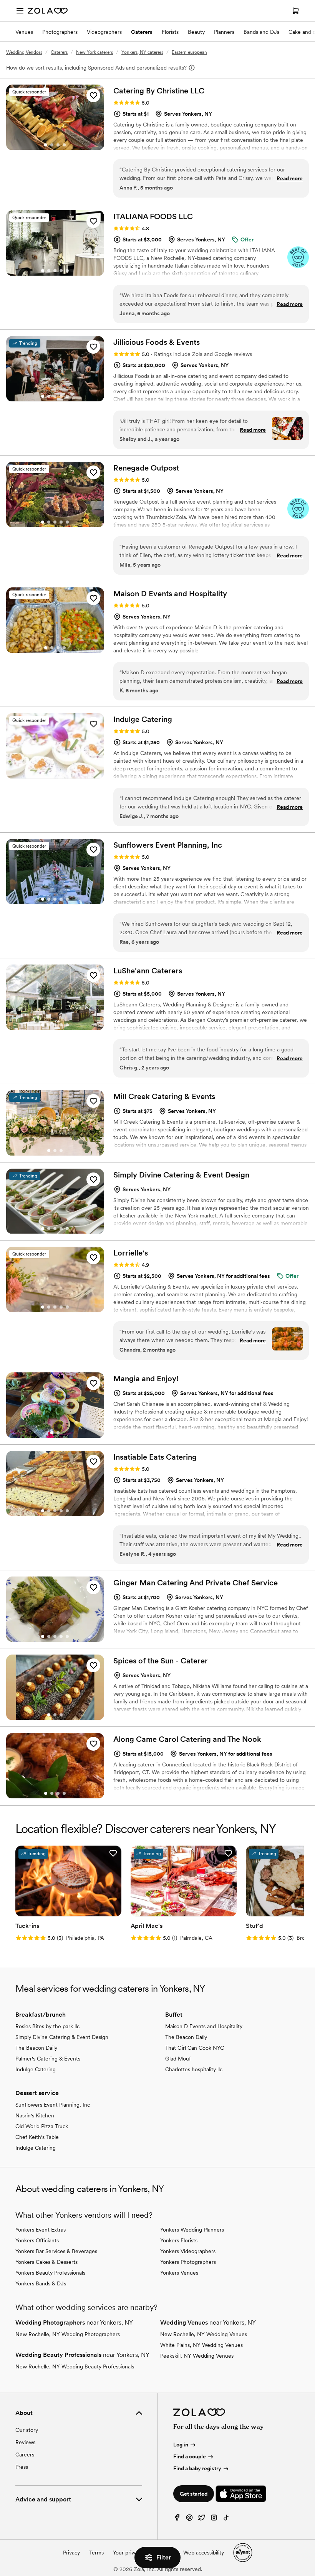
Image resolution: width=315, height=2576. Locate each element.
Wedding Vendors (24, 52)
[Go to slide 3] (58, 145)
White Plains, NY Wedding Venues (201, 2345)
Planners (224, 32)
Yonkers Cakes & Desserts (46, 2262)
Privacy (71, 2553)
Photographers (60, 32)
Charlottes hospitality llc (194, 2069)
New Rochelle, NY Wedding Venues (204, 2334)
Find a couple (190, 2456)
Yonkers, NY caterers (142, 52)
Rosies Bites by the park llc (47, 2026)
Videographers (104, 32)
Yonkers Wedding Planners (192, 2230)
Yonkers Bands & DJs (41, 2283)
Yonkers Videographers (188, 2251)
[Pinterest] (189, 2519)
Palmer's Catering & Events (48, 2059)
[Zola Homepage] (48, 11)
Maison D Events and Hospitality (204, 2026)
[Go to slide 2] (52, 145)
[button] (93, 95)
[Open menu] (20, 11)
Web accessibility (204, 2553)
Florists (170, 32)
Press (22, 2467)
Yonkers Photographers (188, 2262)
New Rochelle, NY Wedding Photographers (68, 2334)
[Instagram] (214, 2519)
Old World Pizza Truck (42, 2126)
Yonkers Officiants (37, 2240)
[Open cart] (296, 11)
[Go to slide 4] (64, 145)
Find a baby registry (197, 2468)
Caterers (142, 32)
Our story (27, 2430)
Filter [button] (164, 2557)
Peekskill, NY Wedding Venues (197, 2356)
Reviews (25, 2442)
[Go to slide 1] (46, 145)
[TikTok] (226, 2519)
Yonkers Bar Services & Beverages (56, 2251)
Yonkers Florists (179, 2240)
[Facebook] (177, 2519)
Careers (25, 2455)
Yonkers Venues (179, 2273)
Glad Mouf (178, 2059)
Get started (194, 2494)
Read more (290, 178)
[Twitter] (202, 2519)
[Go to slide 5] (67, 271)
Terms (96, 2553)
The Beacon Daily (36, 2048)
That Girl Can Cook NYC (195, 2048)
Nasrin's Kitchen (35, 2115)
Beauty (196, 32)
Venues (24, 32)
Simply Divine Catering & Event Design (62, 2037)
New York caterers (94, 52)
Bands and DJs (261, 32)
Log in (181, 2445)
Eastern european (189, 52)
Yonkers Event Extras (41, 2230)
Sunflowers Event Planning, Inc (53, 2105)
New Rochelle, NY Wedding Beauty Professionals (75, 2366)
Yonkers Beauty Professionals (50, 2273)
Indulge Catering (36, 2069)
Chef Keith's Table (37, 2137)
